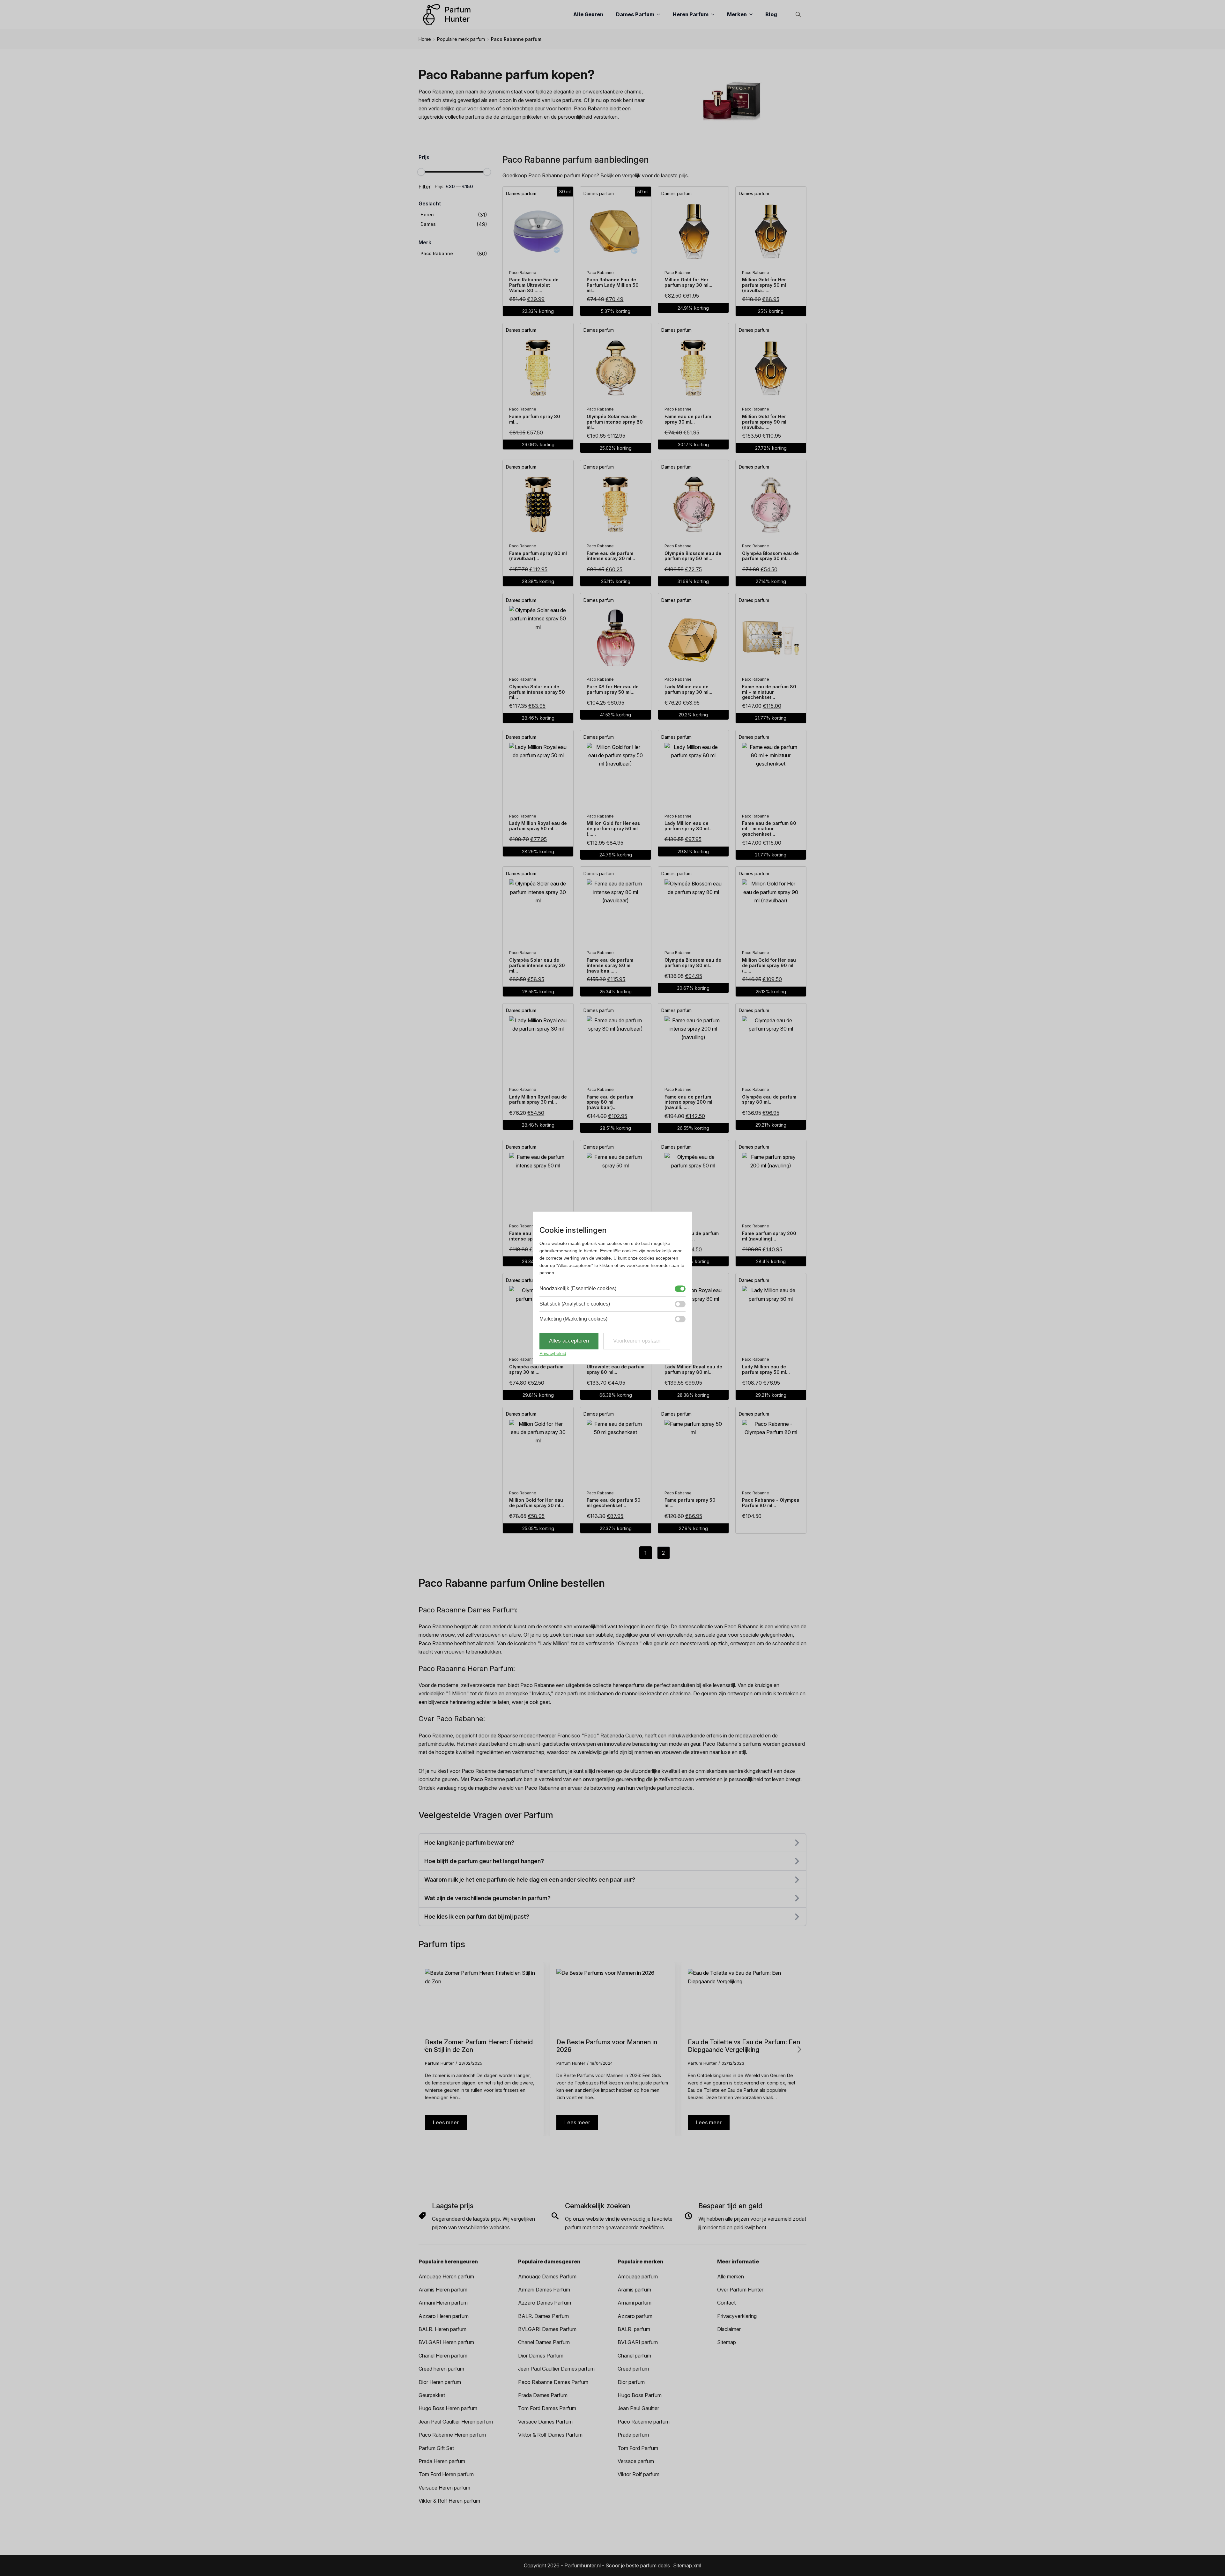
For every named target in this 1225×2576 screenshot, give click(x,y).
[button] (799, 2049)
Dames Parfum (635, 14)
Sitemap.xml (687, 2565)
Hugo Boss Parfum (640, 2395)
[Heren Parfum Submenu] (715, 14)
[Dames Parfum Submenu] (660, 14)
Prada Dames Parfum (543, 2395)
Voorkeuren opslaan (637, 1341)
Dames (428, 224)
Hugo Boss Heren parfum (448, 2408)
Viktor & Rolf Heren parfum (449, 2501)
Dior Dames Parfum (541, 2356)
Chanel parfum (634, 2356)
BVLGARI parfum (638, 2342)
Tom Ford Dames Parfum (547, 2408)
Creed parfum (633, 2369)
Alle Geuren (588, 14)
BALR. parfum (634, 2329)
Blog (771, 14)
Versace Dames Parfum (545, 2422)
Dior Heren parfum (440, 2382)
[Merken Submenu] (753, 14)
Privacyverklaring (737, 2316)
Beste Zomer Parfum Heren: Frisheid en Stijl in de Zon (479, 2046)
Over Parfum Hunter (740, 2290)
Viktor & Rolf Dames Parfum (550, 2435)
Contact (726, 2303)
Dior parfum (631, 2382)
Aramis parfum (634, 2290)
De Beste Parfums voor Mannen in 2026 (607, 2046)
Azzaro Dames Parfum (545, 2303)
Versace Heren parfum (444, 2488)
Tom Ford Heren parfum (446, 2474)
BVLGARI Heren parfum (446, 2342)
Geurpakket (432, 2395)
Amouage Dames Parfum (547, 2276)
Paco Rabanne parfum (644, 2422)
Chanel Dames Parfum (544, 2342)
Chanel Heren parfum (443, 2356)
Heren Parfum (691, 14)
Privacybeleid (553, 1353)
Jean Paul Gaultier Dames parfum (556, 2369)
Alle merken (731, 2276)
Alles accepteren (569, 1341)
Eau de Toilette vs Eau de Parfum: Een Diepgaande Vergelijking (744, 2046)
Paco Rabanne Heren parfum (452, 2435)
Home (425, 39)
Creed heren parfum (441, 2369)
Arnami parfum (635, 2303)
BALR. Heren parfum (442, 2329)
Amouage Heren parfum (446, 2276)
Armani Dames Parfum (544, 2290)
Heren (427, 215)
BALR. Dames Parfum (543, 2316)
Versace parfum (636, 2461)
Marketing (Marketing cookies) (573, 1319)
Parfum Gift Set (436, 2448)
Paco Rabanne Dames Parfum (553, 2382)
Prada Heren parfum (442, 2461)
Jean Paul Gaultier (638, 2408)
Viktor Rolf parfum (638, 2474)
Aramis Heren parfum (443, 2290)
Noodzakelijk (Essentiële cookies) (578, 1289)
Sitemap (727, 2342)
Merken (737, 14)
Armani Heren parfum (443, 2303)
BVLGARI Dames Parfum (547, 2329)
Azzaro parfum (635, 2316)
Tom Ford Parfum (638, 2448)
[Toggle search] (798, 14)
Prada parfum (633, 2435)
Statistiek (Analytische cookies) (575, 1304)
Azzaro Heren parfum (444, 2316)
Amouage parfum (638, 2276)
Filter (425, 187)
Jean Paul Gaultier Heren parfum (456, 2422)
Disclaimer (729, 2329)
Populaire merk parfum (461, 39)
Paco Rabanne (437, 253)
